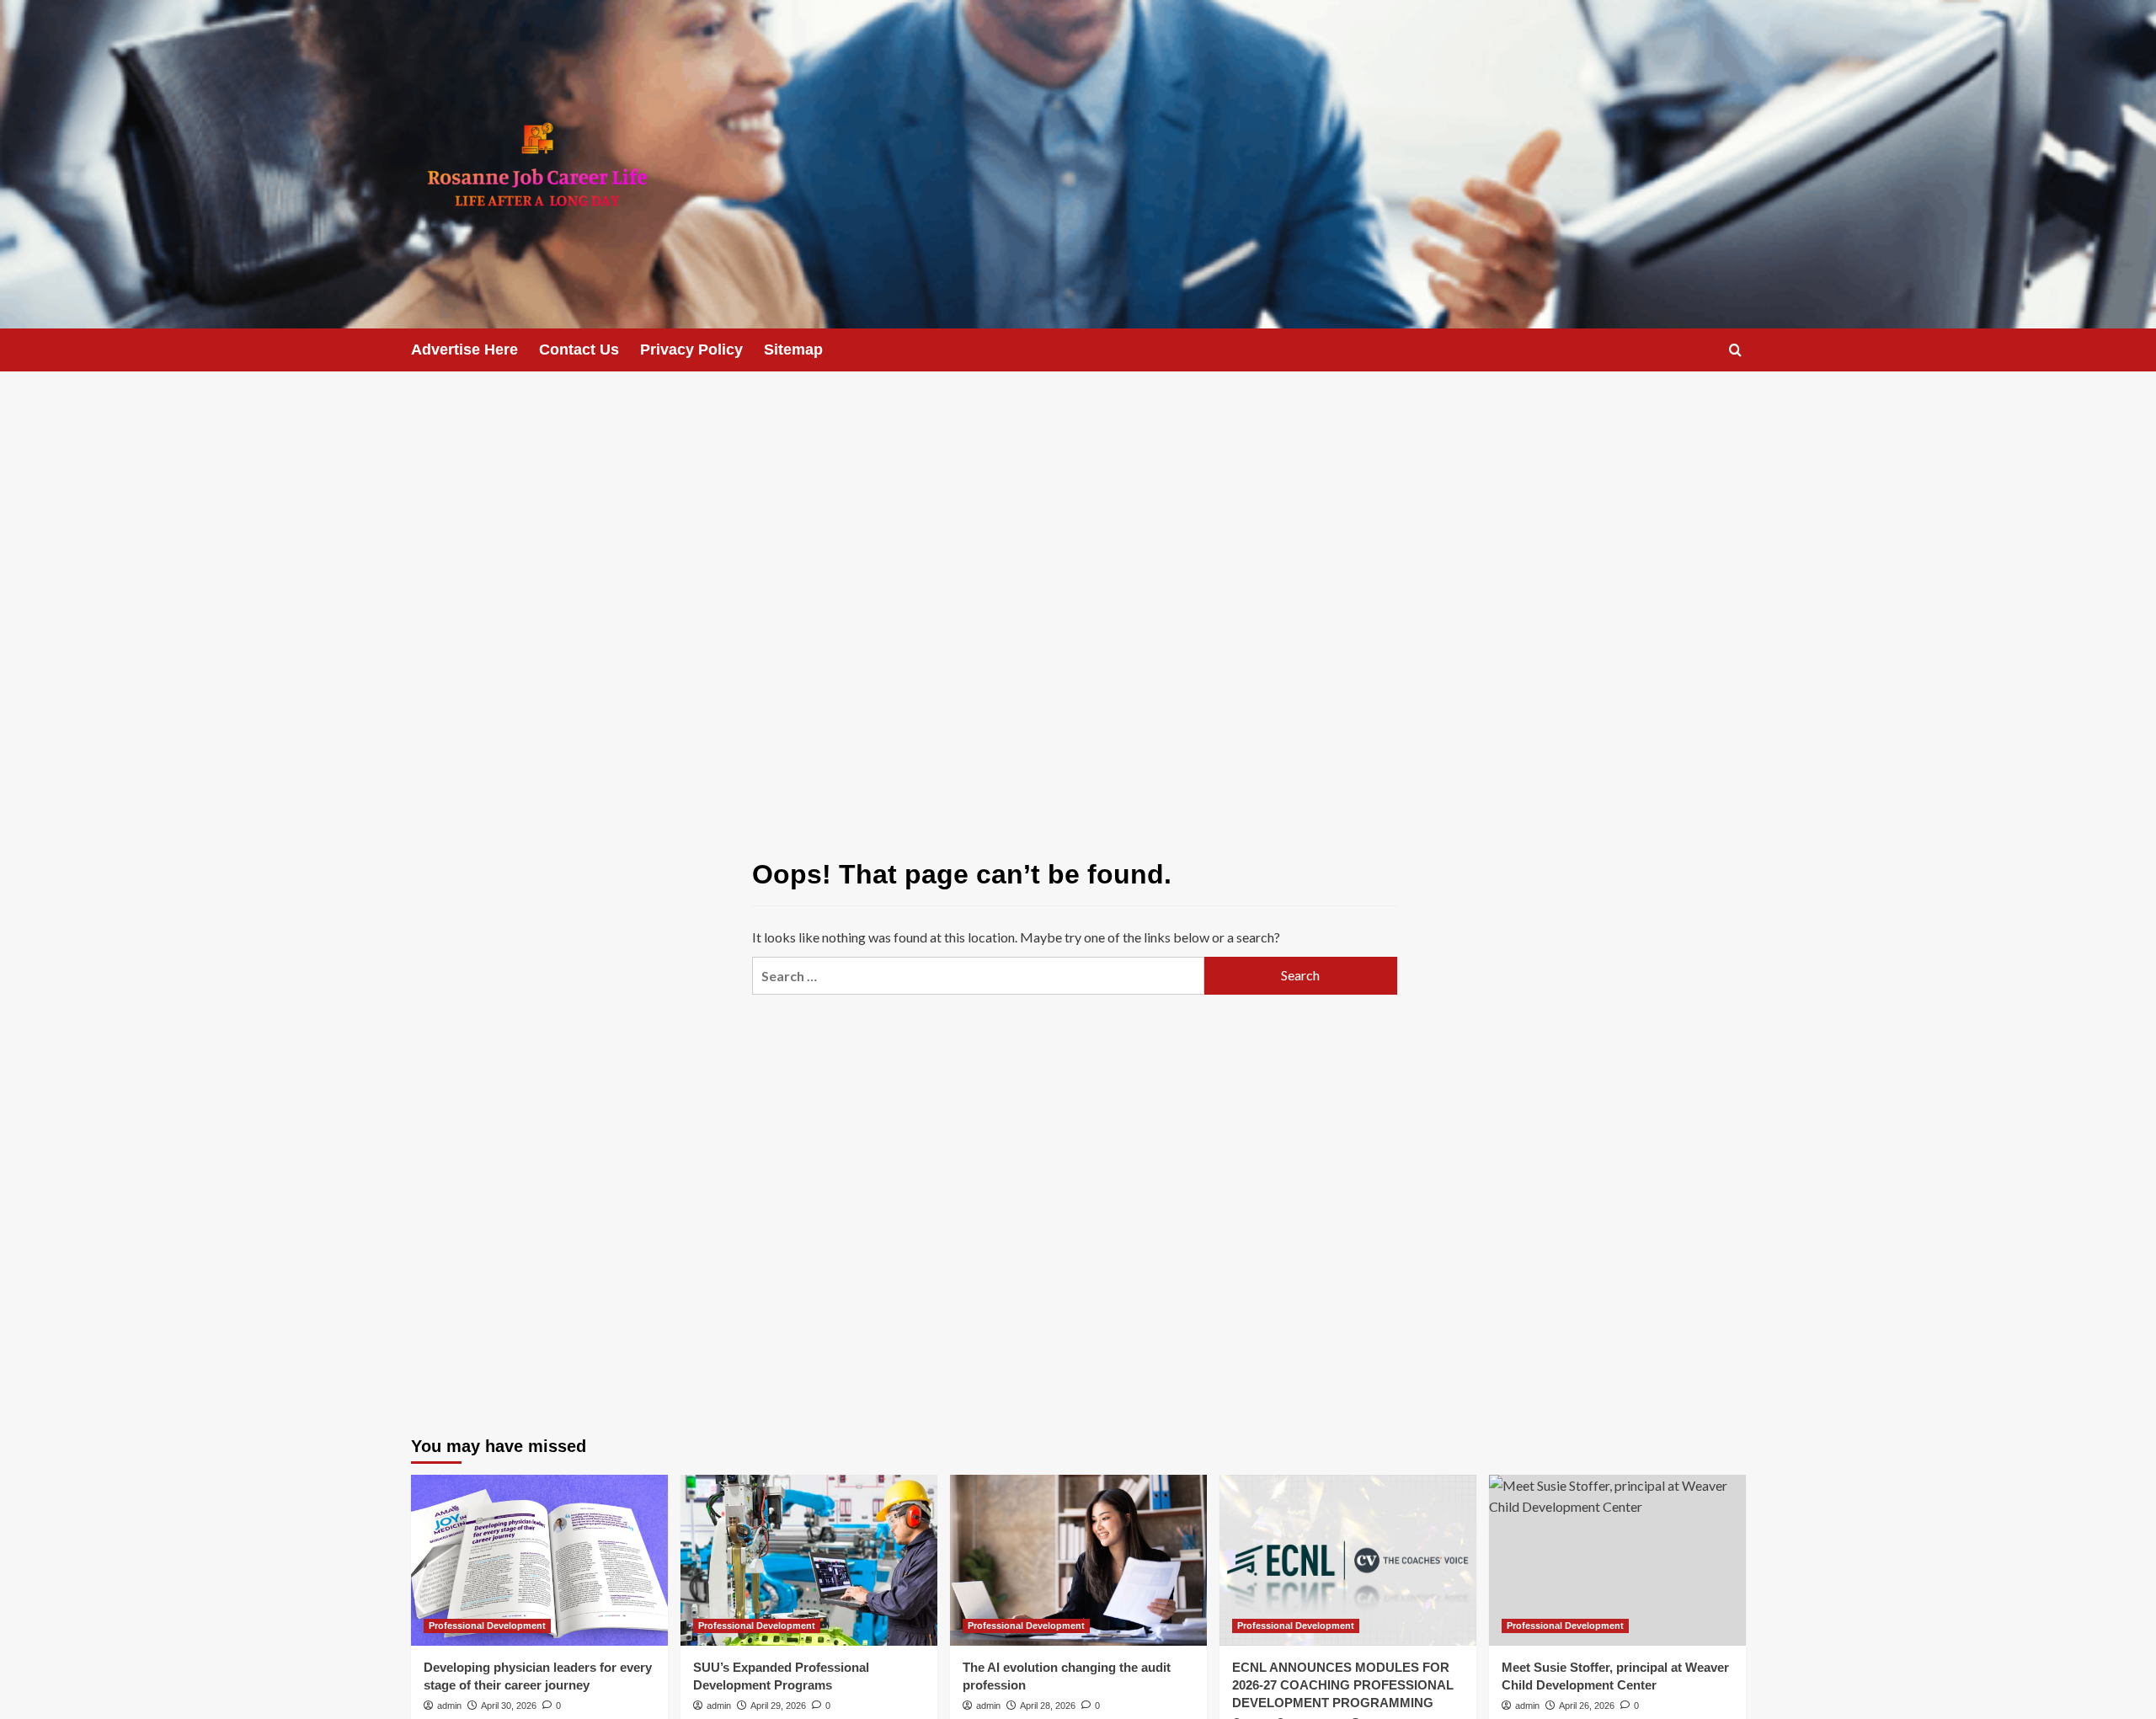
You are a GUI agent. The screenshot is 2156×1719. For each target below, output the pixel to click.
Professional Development (487, 1626)
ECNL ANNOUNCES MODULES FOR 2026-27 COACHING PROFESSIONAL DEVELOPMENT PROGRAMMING (1343, 1685)
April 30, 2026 (509, 1706)
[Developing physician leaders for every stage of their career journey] (539, 1560)
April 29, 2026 (778, 1706)
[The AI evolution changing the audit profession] (1078, 1560)
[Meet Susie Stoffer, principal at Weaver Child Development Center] (1617, 1560)
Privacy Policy (691, 350)
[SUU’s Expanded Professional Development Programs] (809, 1560)
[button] (1735, 350)
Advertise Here (464, 350)
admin (449, 1706)
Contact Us (579, 350)
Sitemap (793, 350)
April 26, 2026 (1587, 1706)
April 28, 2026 (1048, 1706)
